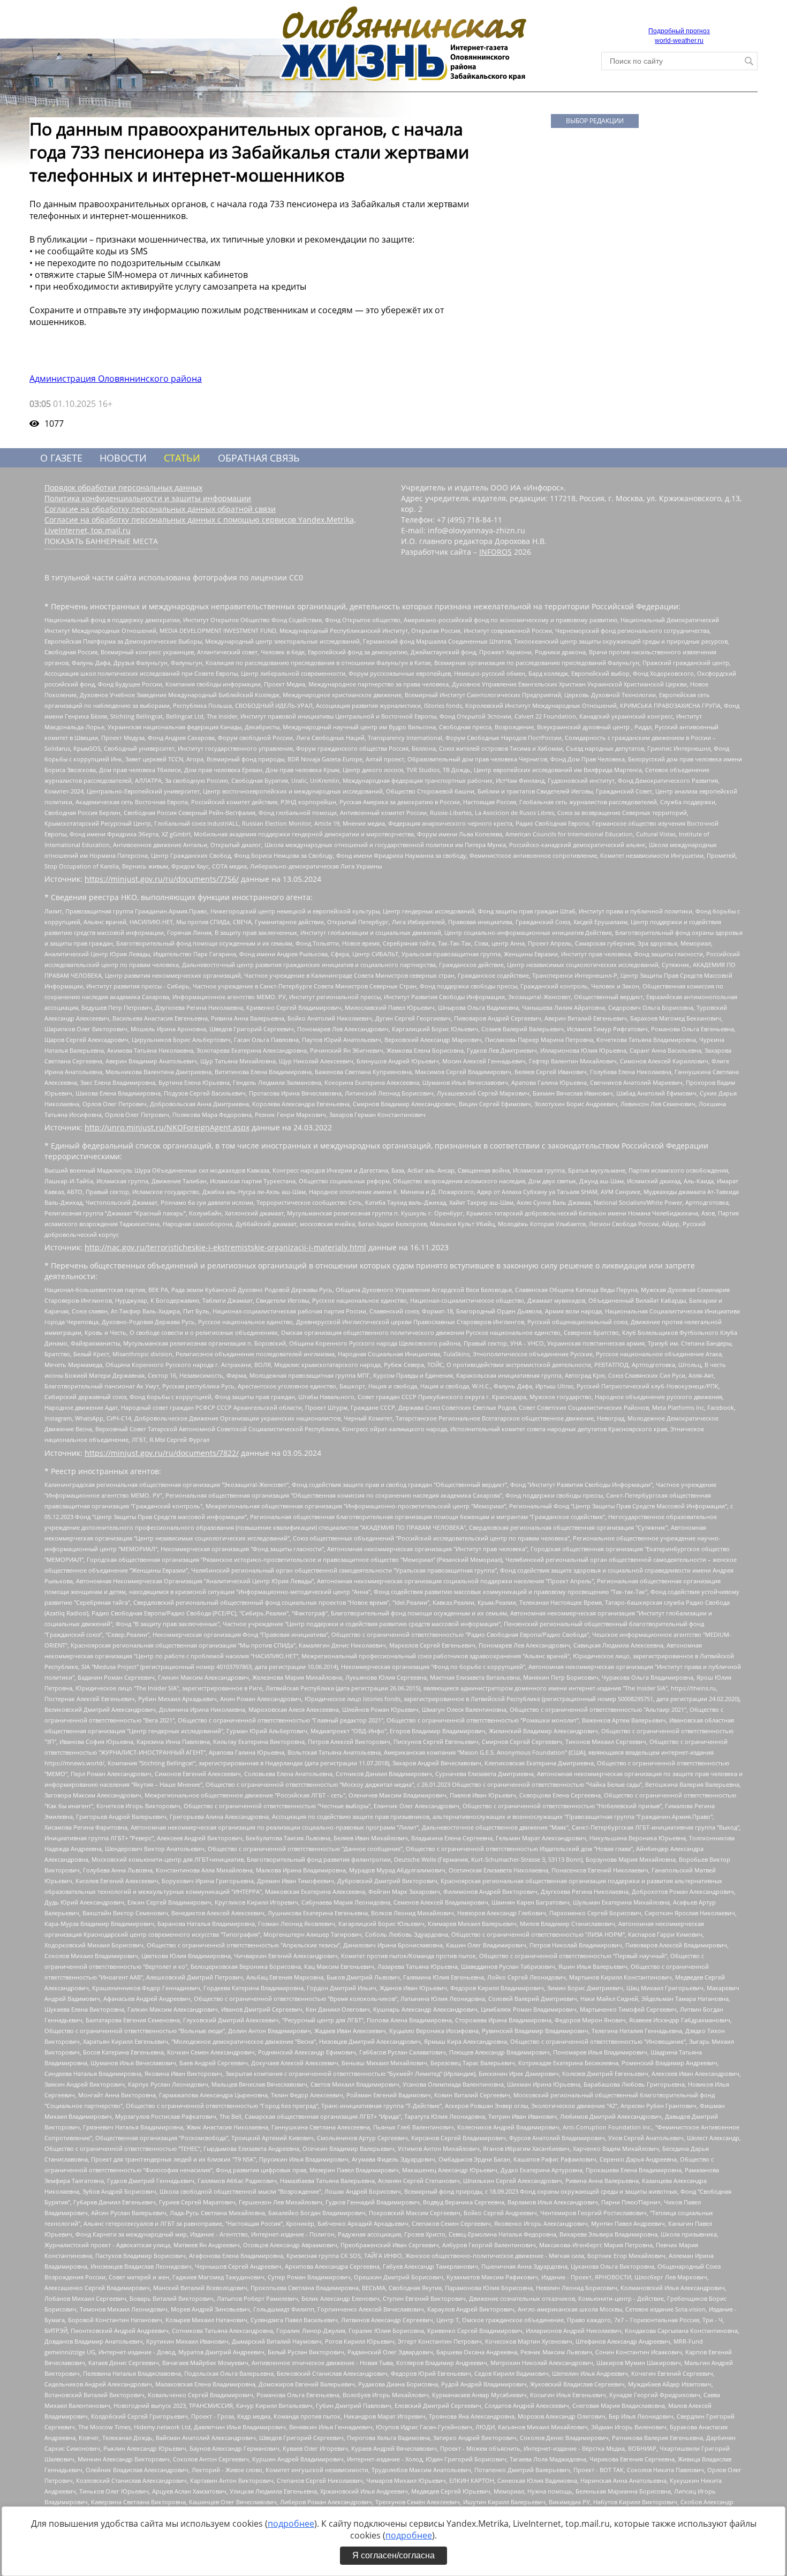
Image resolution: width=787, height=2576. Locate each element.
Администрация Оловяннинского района (116, 379)
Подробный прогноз (679, 31)
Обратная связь (259, 458)
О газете (61, 458)
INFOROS (495, 552)
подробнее (291, 2524)
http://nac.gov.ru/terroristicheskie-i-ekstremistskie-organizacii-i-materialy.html (225, 1247)
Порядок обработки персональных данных (123, 488)
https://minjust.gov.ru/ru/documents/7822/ (162, 1453)
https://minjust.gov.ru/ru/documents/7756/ (162, 879)
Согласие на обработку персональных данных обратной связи (160, 509)
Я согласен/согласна (393, 2555)
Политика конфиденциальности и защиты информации (148, 498)
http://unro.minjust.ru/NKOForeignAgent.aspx (167, 1127)
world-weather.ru (679, 41)
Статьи (182, 458)
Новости (123, 458)
